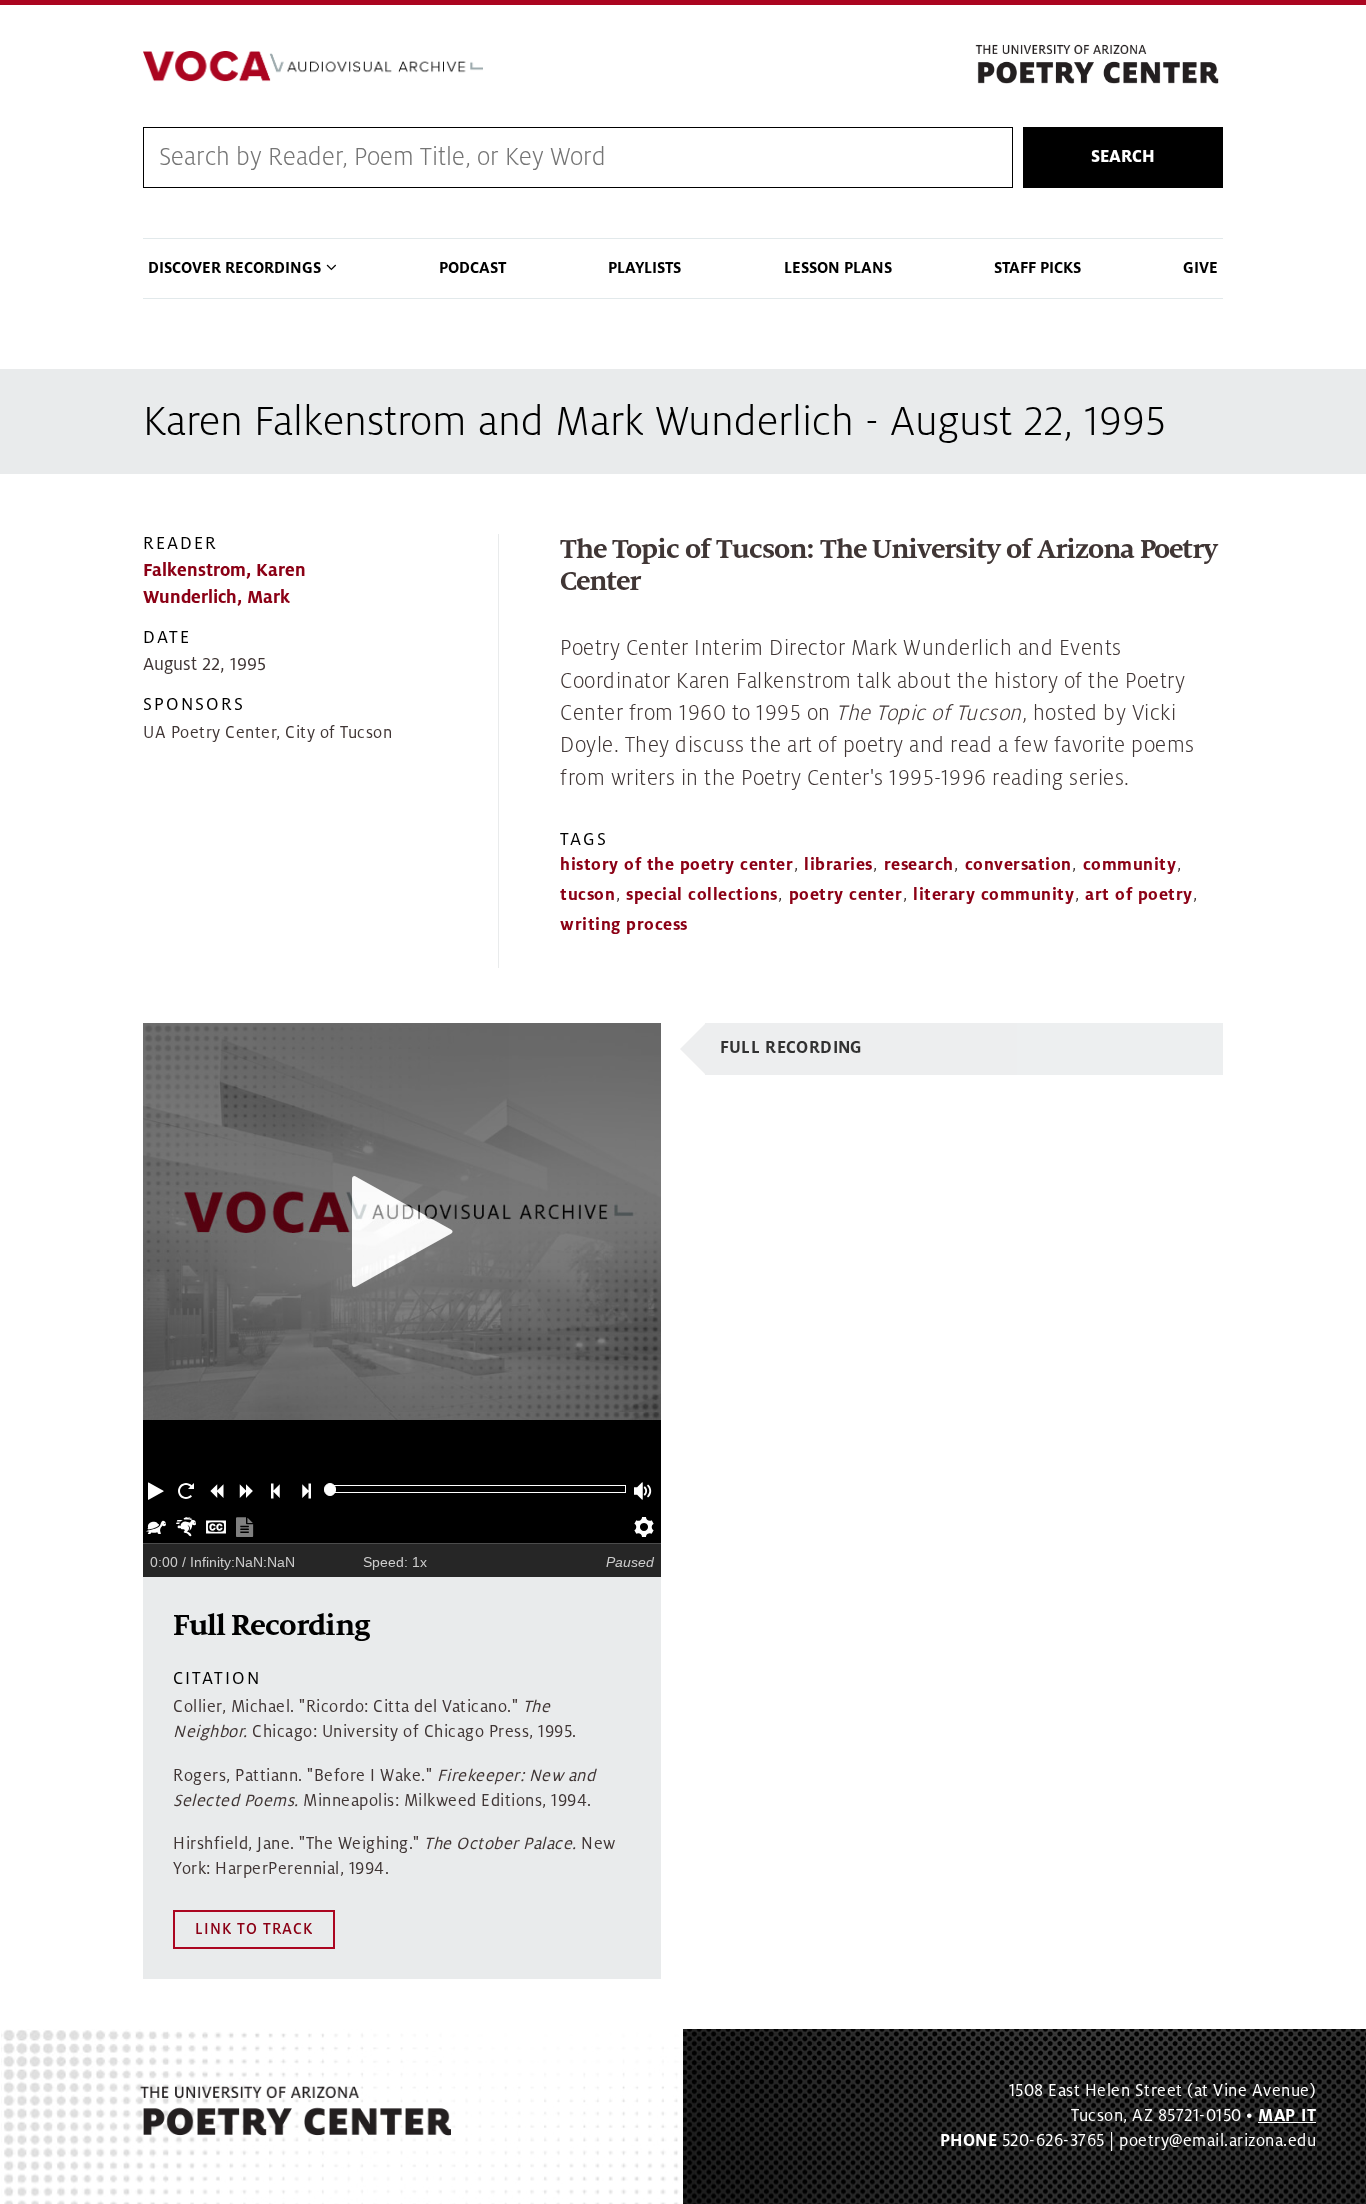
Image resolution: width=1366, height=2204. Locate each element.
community (1130, 865)
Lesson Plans (838, 268)
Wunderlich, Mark (216, 597)
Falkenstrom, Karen (224, 570)
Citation (217, 1678)
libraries (838, 865)
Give (1200, 268)
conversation (1018, 865)
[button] (158, 1489)
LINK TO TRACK (254, 1929)
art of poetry (1139, 895)
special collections (702, 895)
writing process (624, 925)
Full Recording (791, 1048)
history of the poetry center (676, 865)
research (919, 865)
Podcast (472, 268)
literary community (993, 895)
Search (1123, 157)
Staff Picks (1037, 268)
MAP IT (1287, 2116)
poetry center (846, 895)
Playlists (644, 268)
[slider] (330, 1489)
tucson (587, 895)
